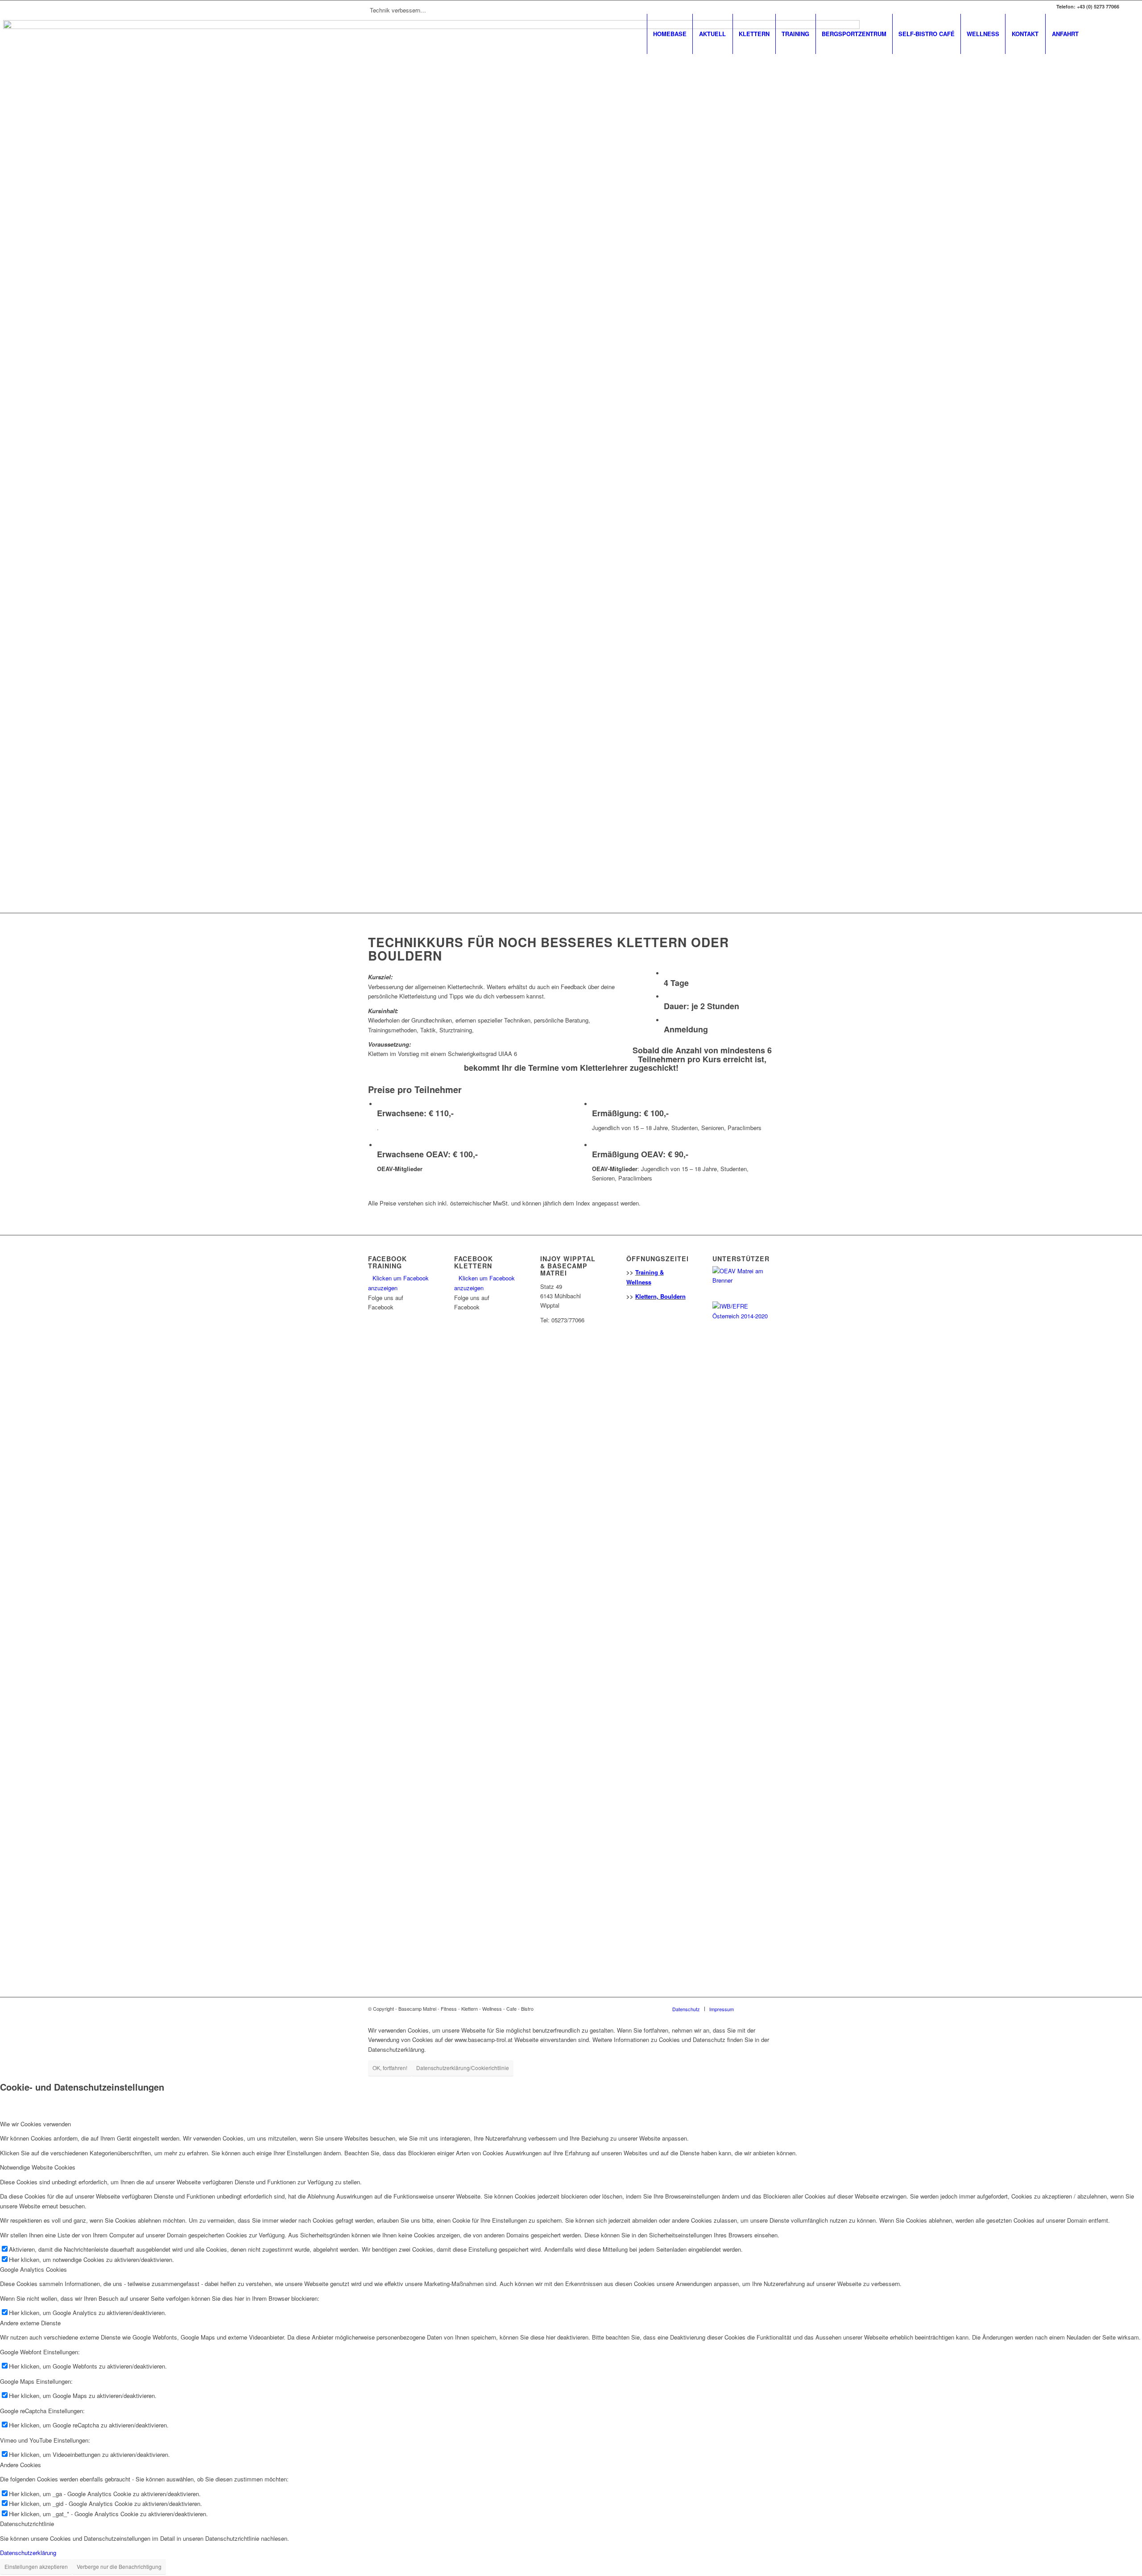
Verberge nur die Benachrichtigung (119, 2566)
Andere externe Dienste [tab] (30, 2323)
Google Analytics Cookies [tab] (33, 2269)
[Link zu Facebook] (1099, 33)
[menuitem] (670, 34)
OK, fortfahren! (390, 2068)
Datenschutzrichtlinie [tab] (27, 2524)
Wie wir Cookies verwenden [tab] (35, 2124)
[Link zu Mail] (1113, 33)
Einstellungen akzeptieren (36, 2566)
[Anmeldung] (666, 1021)
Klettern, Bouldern (660, 1296)
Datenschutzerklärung (28, 2553)
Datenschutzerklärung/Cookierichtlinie (463, 2068)
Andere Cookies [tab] (21, 2465)
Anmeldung (686, 1029)
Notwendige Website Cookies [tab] (38, 2167)
